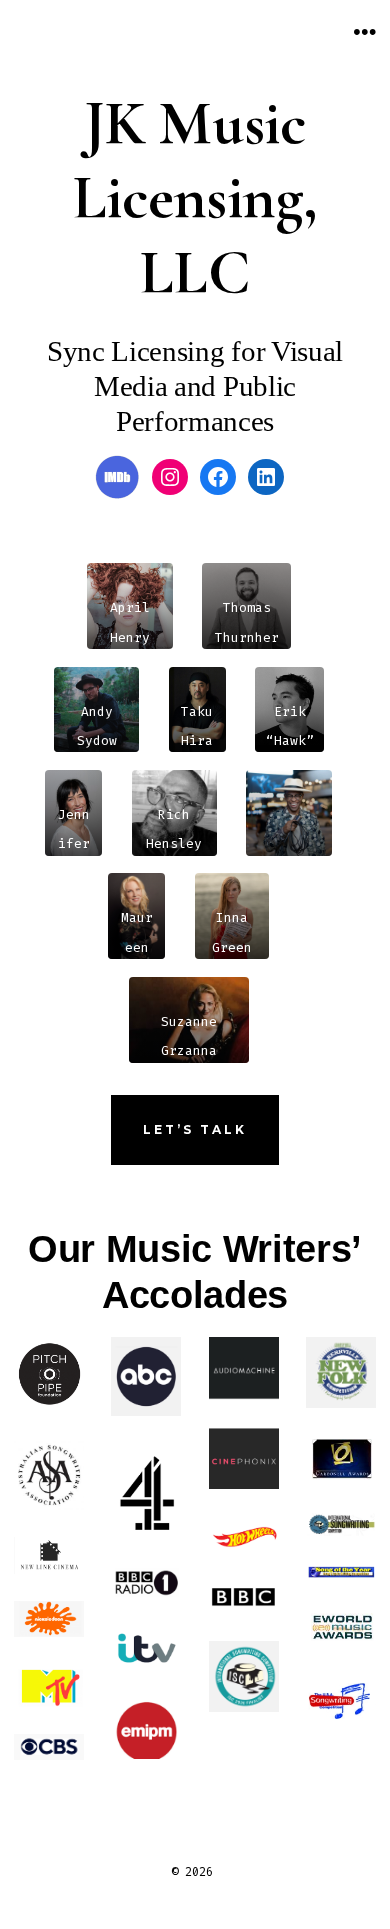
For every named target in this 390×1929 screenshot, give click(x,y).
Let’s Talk (195, 1129)
